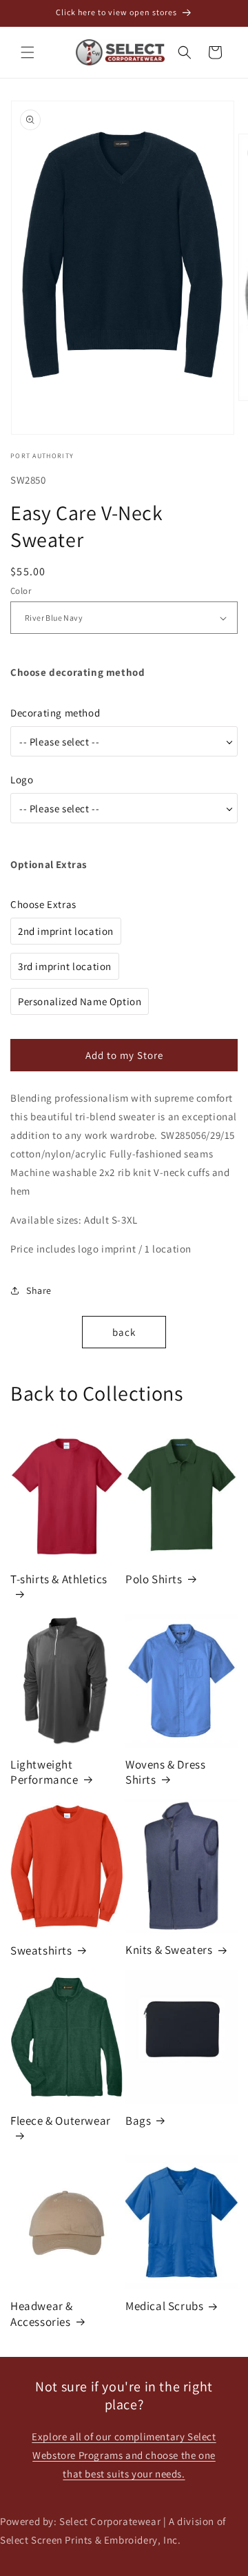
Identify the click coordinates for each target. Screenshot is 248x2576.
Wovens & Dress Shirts (165, 1772)
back (124, 1332)
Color (21, 591)
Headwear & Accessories (42, 2314)
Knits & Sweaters (169, 1950)
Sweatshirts (41, 1950)
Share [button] (39, 1290)
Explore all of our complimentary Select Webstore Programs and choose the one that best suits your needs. (124, 2455)
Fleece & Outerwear (61, 2121)
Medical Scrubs (164, 2306)
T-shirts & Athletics (59, 1579)
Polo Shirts (154, 1579)
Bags (138, 2121)
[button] (28, 52)
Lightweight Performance (44, 1772)
